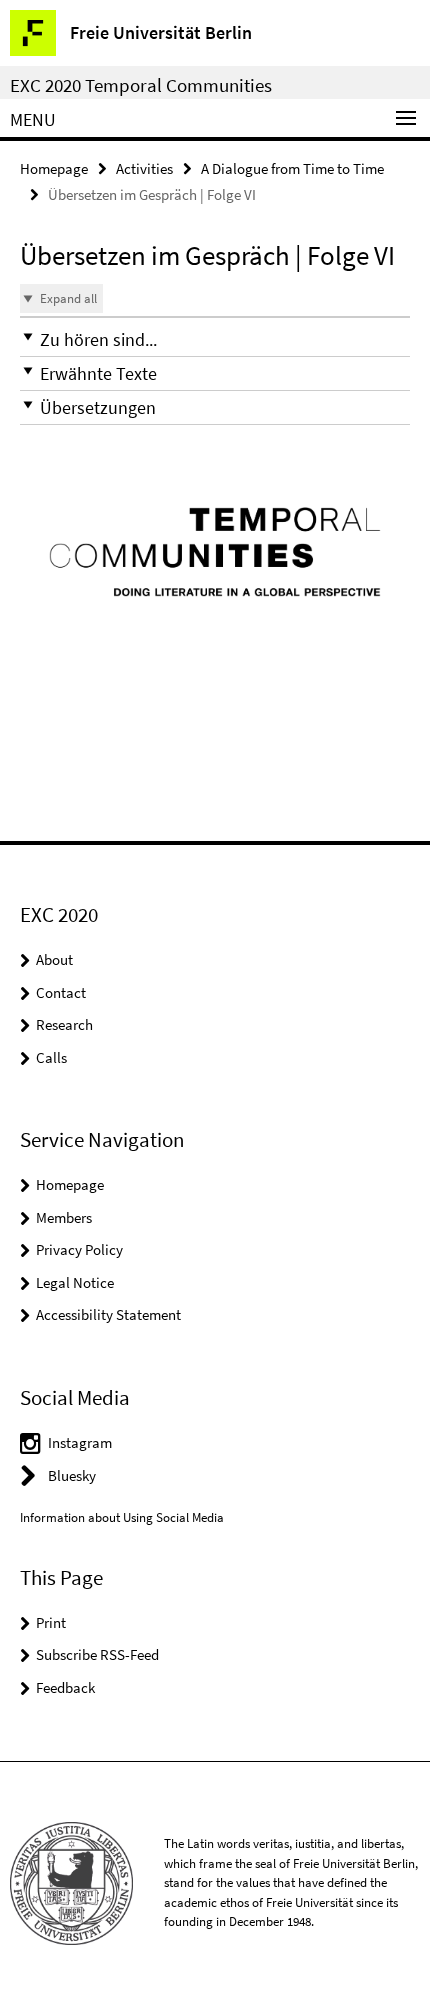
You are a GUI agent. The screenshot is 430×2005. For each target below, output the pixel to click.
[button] (215, 339)
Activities (144, 168)
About (54, 959)
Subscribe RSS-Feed (97, 1654)
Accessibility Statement (108, 1314)
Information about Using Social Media (122, 1517)
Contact (61, 992)
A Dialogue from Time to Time (292, 168)
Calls (51, 1057)
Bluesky (72, 1475)
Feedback (65, 1687)
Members (64, 1217)
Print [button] (51, 1622)
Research (64, 1024)
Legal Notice (75, 1282)
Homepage (54, 168)
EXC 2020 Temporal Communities (141, 85)
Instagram (80, 1442)
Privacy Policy (79, 1249)
